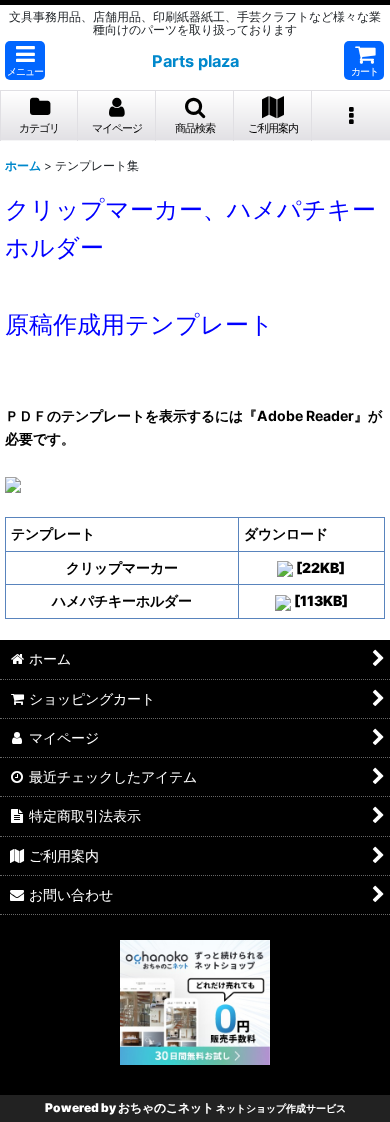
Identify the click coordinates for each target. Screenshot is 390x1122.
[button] (25, 60)
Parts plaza (195, 61)
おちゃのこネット (166, 1107)
